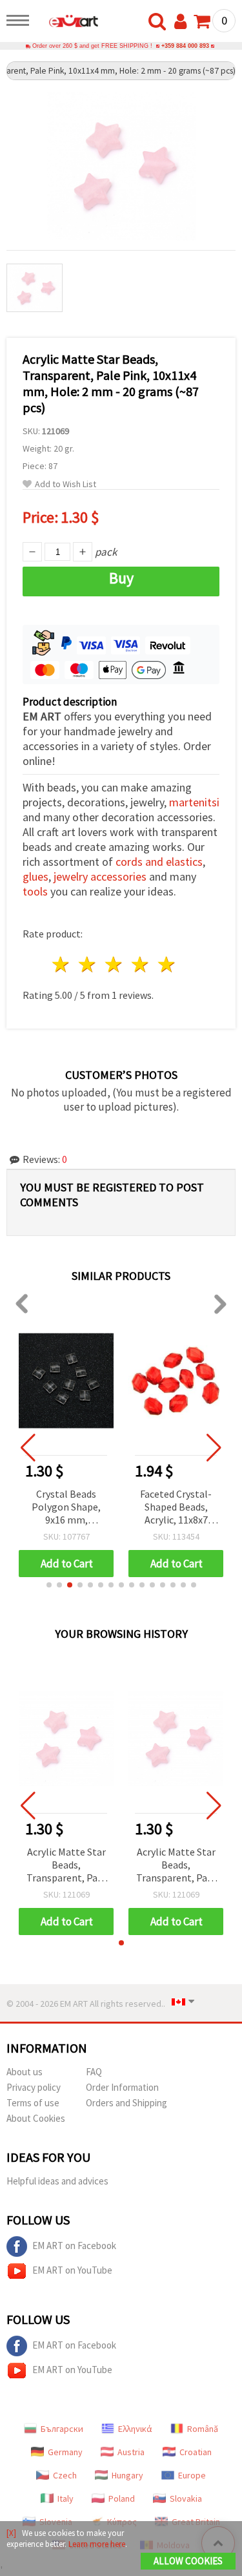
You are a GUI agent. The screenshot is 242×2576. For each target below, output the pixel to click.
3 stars (115, 964)
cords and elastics (159, 862)
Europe (192, 2475)
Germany (65, 2452)
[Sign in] (183, 22)
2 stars (88, 964)
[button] (49, 1585)
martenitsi (194, 802)
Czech (65, 2475)
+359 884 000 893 (185, 46)
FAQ (94, 2072)
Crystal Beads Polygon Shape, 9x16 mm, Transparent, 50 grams (66, 1508)
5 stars (167, 964)
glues (35, 876)
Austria (131, 2452)
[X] (11, 2533)
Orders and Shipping (126, 2103)
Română (203, 2429)
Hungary (127, 2475)
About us (25, 2072)
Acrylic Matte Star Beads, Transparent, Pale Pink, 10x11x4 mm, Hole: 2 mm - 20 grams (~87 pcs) (66, 1866)
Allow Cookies (188, 2561)
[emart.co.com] (67, 23)
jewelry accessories (100, 876)
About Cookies (36, 2118)
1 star (62, 964)
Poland (122, 2498)
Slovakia (186, 2498)
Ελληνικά (135, 2429)
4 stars (140, 964)
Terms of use (33, 2103)
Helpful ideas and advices (57, 2181)
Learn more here (97, 2544)
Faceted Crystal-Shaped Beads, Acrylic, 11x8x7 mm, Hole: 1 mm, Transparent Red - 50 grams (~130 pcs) (176, 1508)
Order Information (122, 2087)
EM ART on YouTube (72, 2270)
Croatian (196, 2452)
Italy (66, 2498)
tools (35, 891)
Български (62, 2429)
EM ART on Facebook (74, 2246)
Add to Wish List (66, 484)
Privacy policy (34, 2087)
